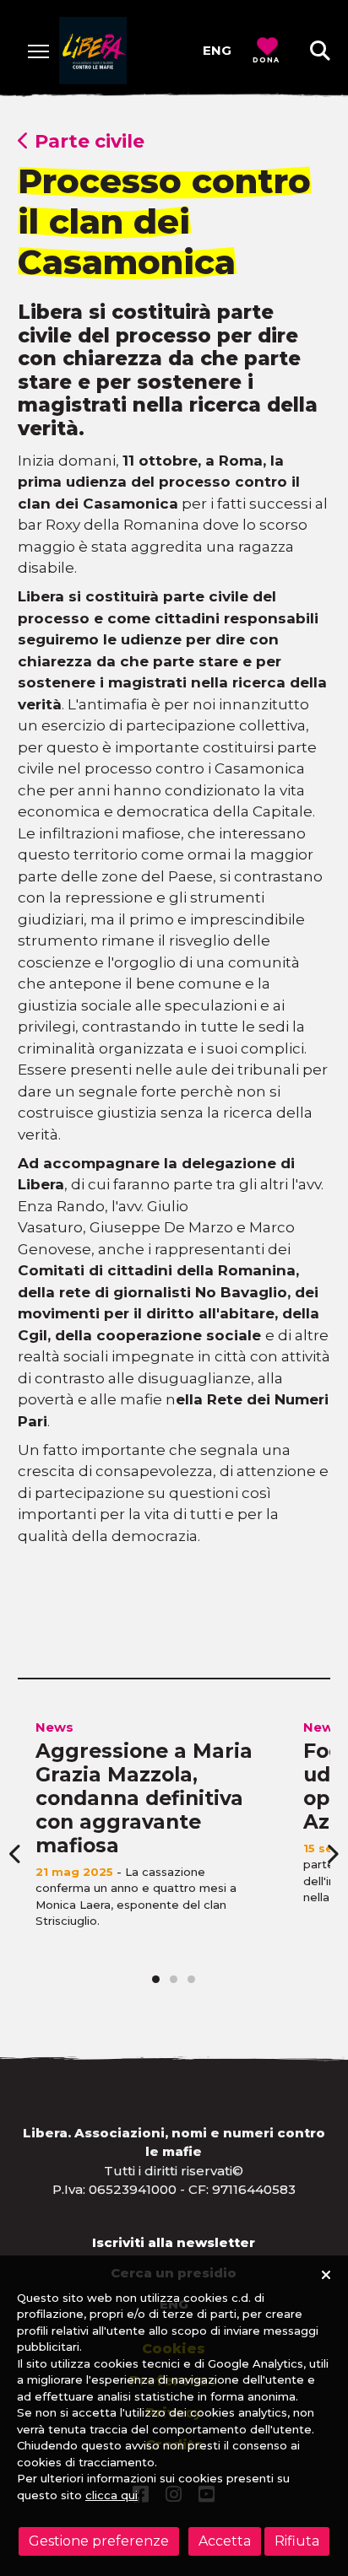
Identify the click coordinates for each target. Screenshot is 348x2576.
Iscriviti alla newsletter (174, 2242)
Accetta (225, 2541)
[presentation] (16, 1854)
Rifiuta (297, 2541)
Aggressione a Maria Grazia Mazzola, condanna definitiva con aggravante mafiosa (144, 1798)
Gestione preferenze (99, 2541)
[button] (320, 51)
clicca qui (111, 2495)
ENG (217, 50)
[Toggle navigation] (38, 51)
